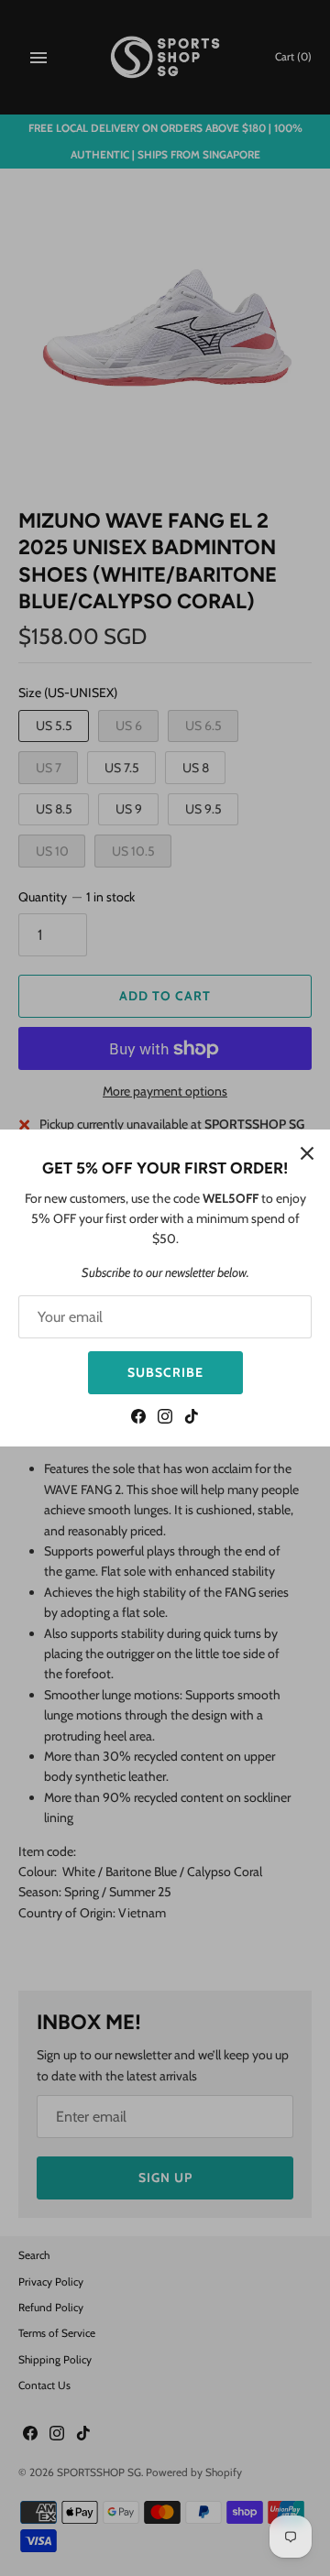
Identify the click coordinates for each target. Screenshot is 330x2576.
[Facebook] (138, 1419)
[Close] (307, 1152)
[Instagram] (165, 1419)
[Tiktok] (192, 1419)
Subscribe (165, 1372)
